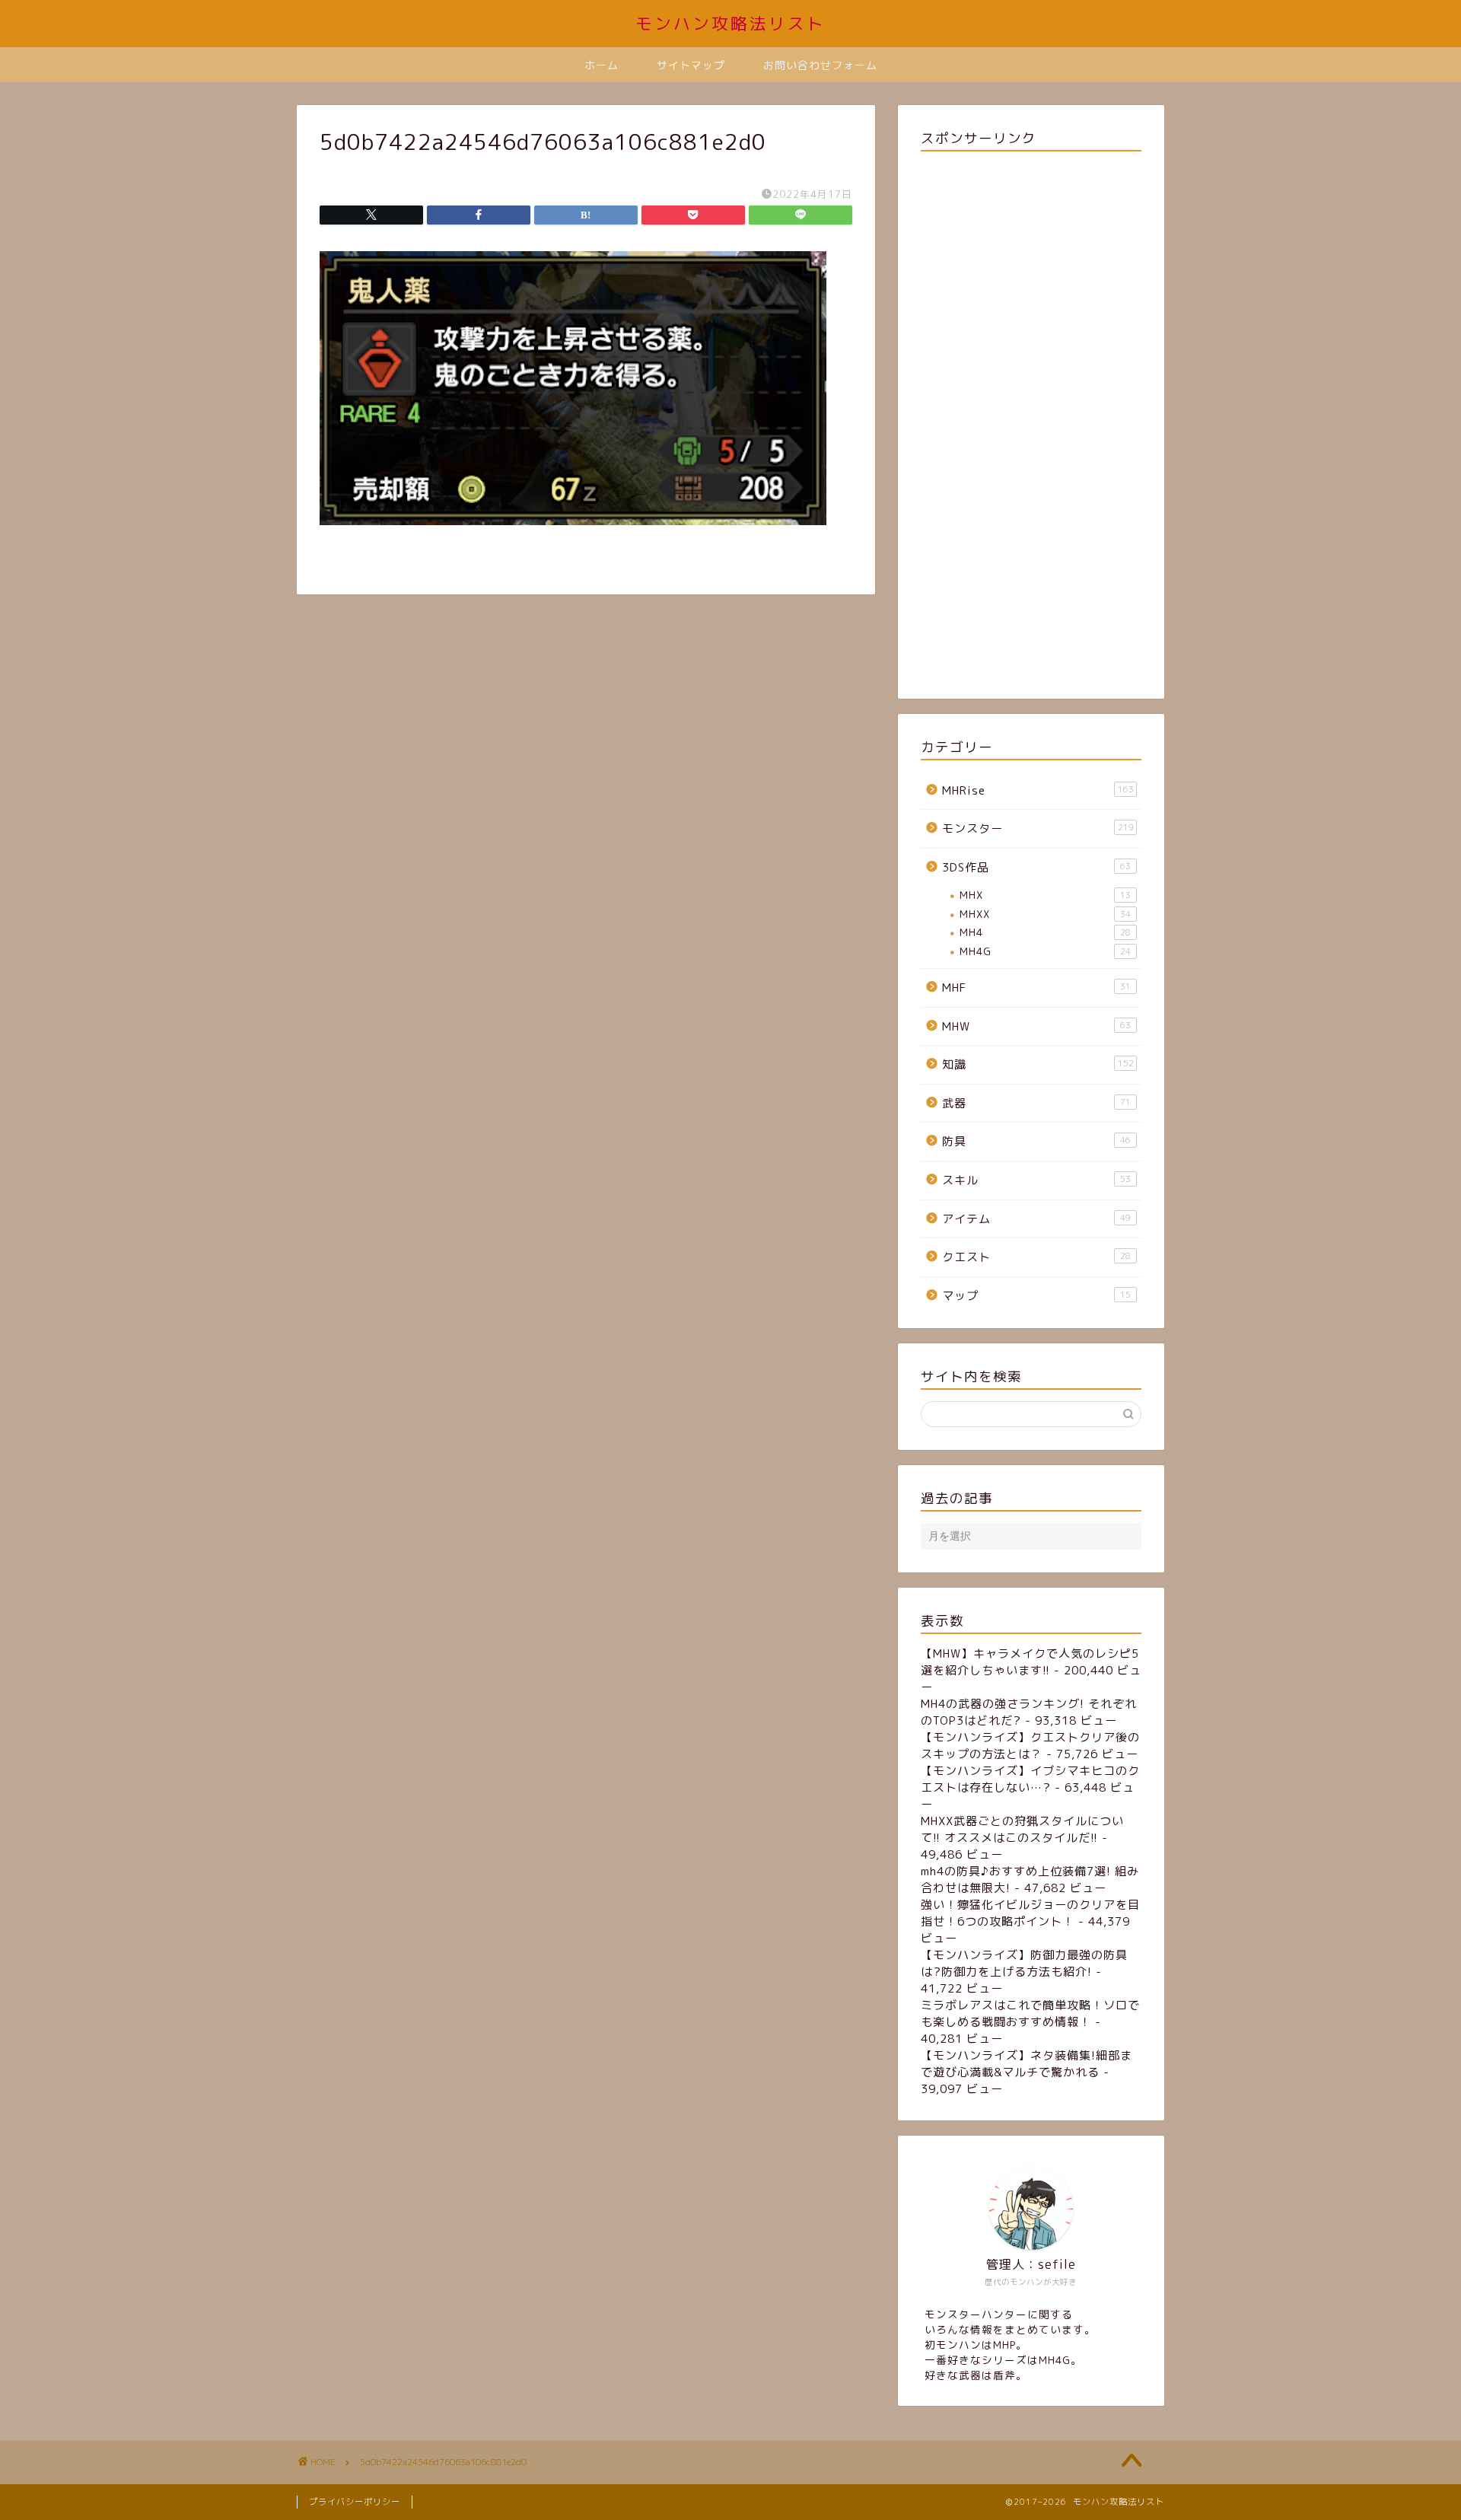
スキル (1036, 1180)
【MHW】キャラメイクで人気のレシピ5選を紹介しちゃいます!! (1030, 1662)
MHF (1036, 988)
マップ (1036, 1296)
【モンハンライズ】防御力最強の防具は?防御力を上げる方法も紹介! (1024, 1963)
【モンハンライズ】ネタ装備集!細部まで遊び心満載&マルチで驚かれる (1027, 2064)
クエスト (1036, 1257)
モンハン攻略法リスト (730, 23)
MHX (1045, 895)
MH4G (1045, 951)
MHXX (1045, 914)
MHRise (1038, 790)
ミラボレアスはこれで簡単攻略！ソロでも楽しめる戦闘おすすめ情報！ (1030, 2013)
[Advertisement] (1031, 422)
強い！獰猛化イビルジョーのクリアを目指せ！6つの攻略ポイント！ (1030, 1913)
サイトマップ (691, 65)
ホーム (602, 65)
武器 (1036, 1103)
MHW (1036, 1026)
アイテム (1036, 1219)
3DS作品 (1036, 867)
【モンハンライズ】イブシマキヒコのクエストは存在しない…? (1030, 1779)
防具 (1036, 1141)
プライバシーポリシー (355, 2502)
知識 (1038, 1064)
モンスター (1038, 828)
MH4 (1045, 932)
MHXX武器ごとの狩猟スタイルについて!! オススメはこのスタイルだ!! (1022, 1829)
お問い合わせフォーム (820, 65)
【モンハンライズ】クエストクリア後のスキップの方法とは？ (1030, 1746)
